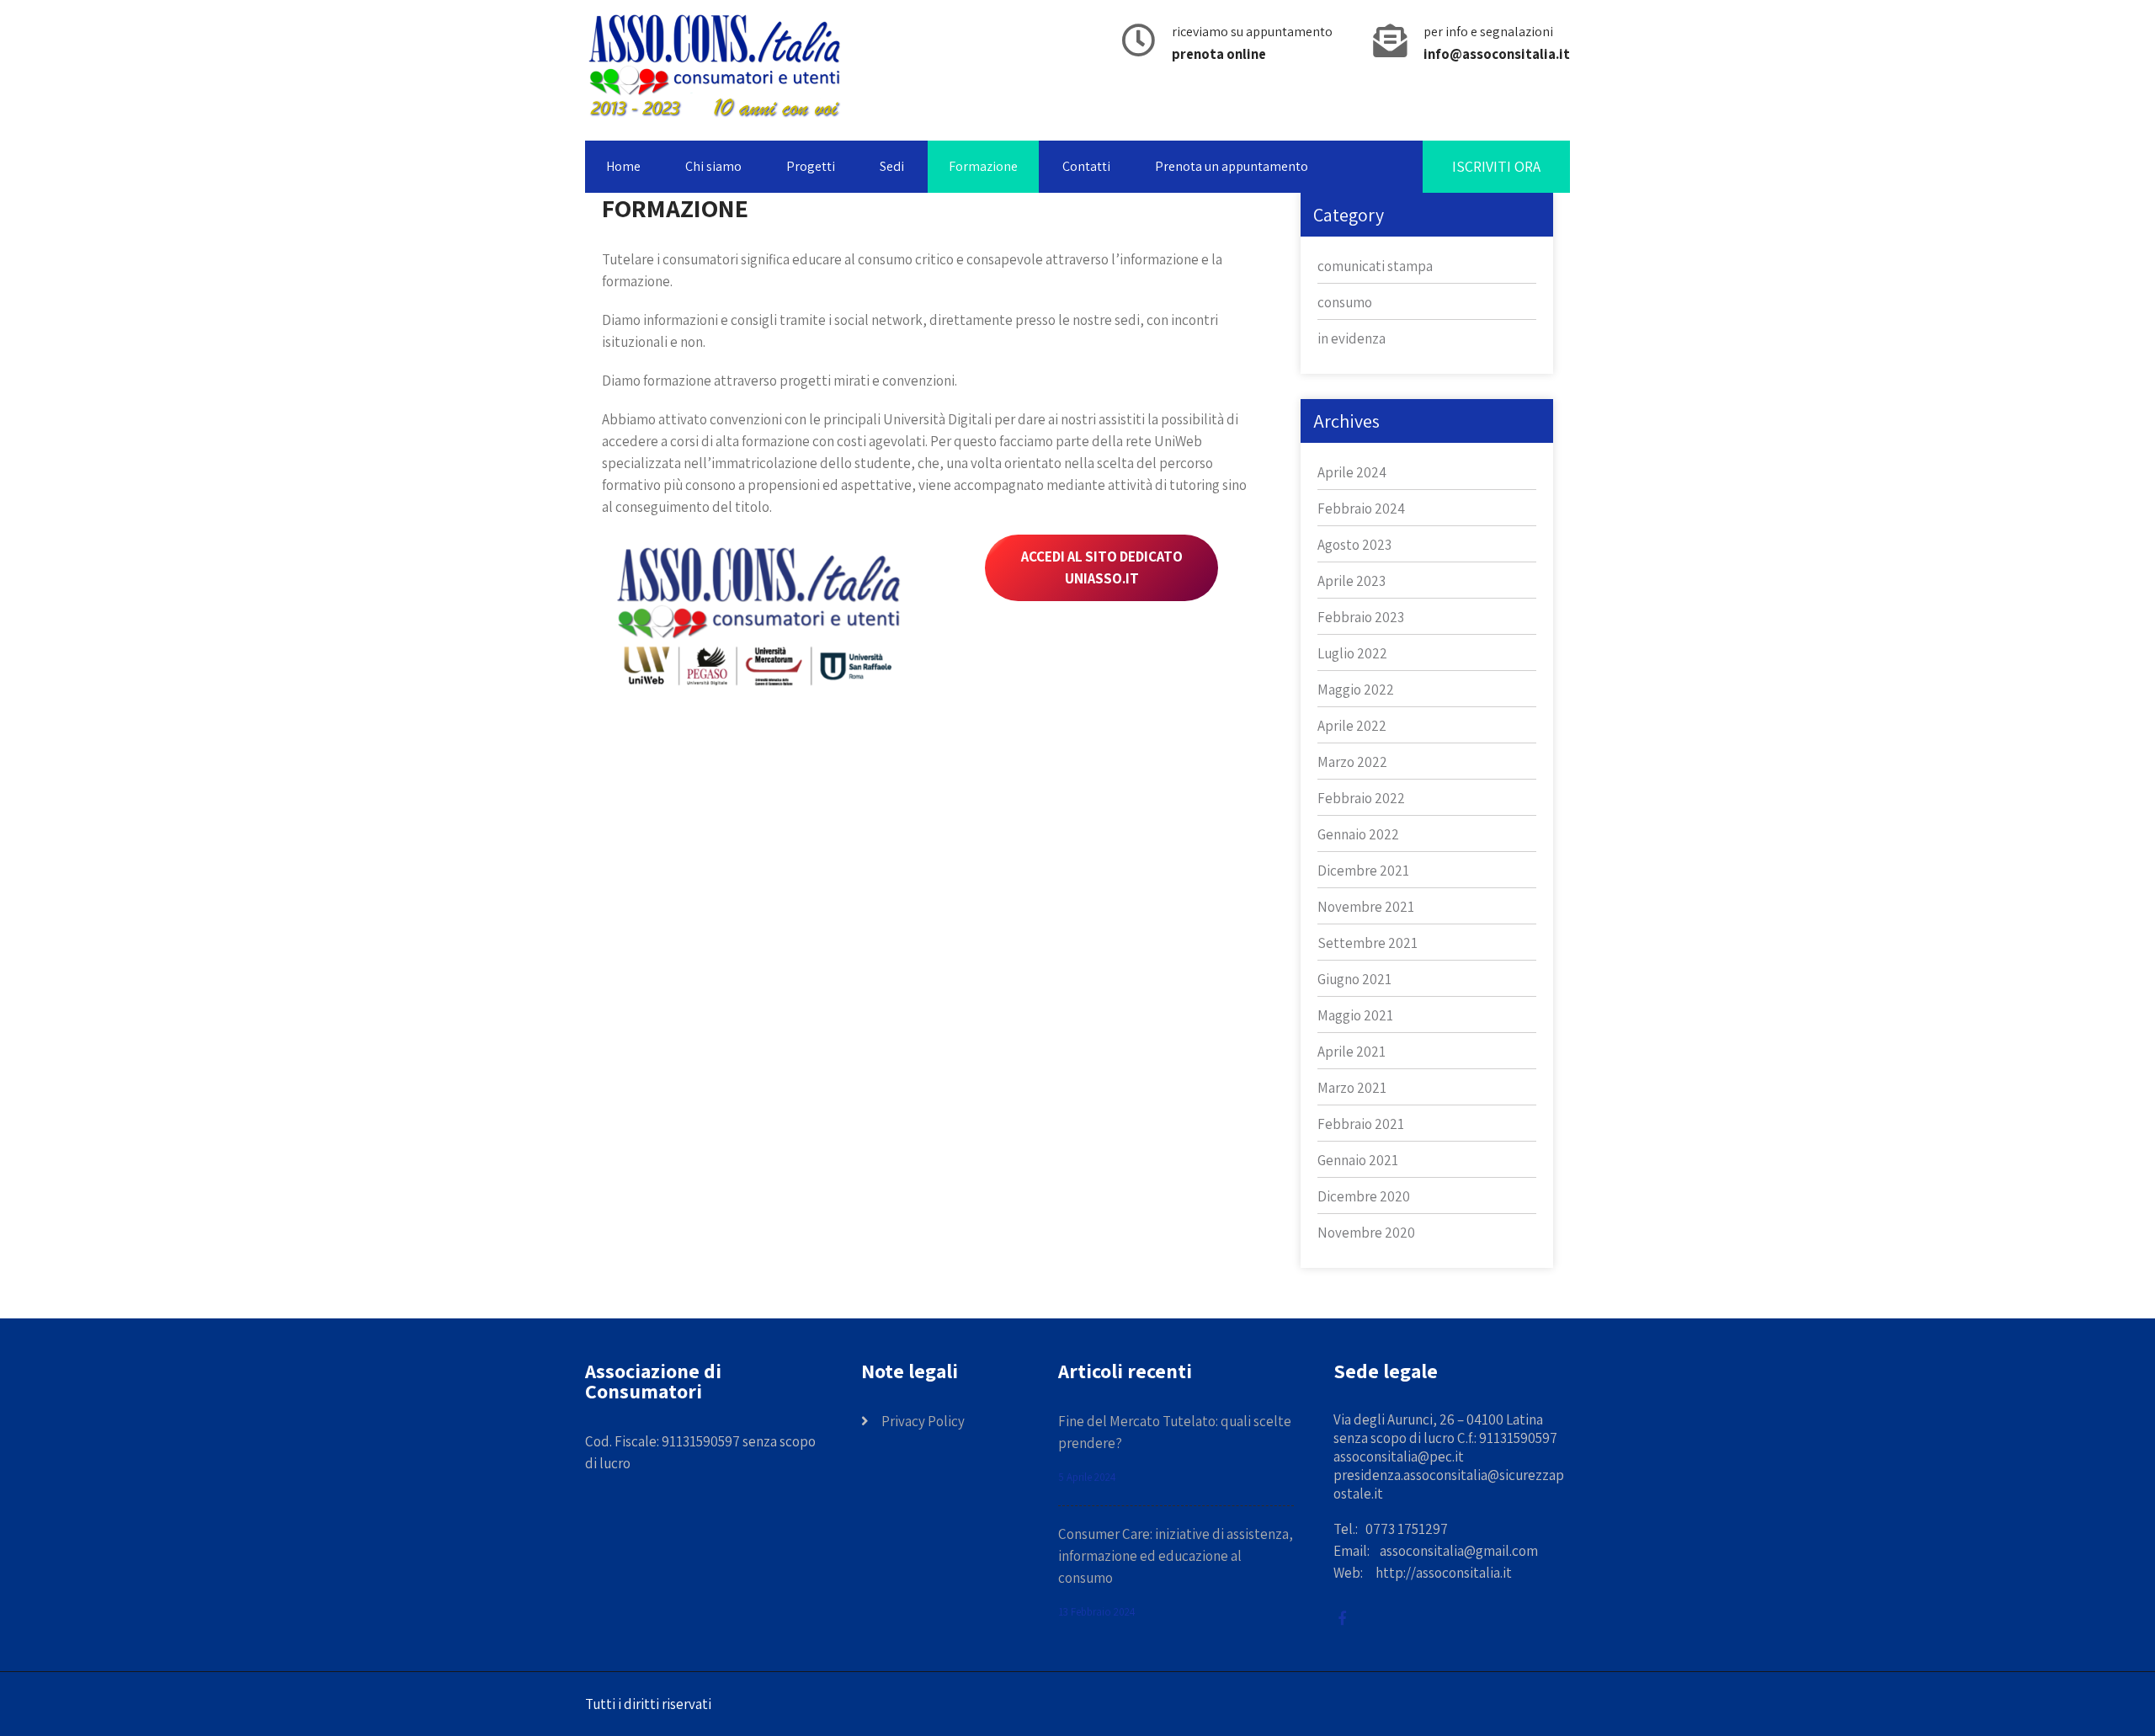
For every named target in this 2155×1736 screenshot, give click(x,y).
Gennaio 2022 (1358, 834)
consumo (1345, 302)
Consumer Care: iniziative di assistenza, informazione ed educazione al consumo (1176, 1556)
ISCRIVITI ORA (1496, 166)
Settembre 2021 (1367, 943)
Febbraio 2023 (1361, 617)
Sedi (892, 166)
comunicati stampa (1375, 266)
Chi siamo (713, 166)
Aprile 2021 (1352, 1052)
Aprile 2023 (1352, 581)
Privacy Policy (923, 1421)
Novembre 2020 (1366, 1233)
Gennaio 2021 (1358, 1160)
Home (623, 166)
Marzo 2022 (1352, 762)
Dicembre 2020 (1364, 1196)
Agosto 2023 (1354, 545)
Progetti (811, 166)
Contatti (1086, 166)
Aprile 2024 (1352, 472)
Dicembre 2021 (1363, 871)
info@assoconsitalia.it (1497, 54)
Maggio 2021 (1355, 1015)
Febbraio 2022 (1361, 798)
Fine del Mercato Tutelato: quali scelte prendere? (1175, 1432)
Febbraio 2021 (1361, 1124)
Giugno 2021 (1354, 979)
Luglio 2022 (1352, 653)
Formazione (983, 166)
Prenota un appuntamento (1232, 166)
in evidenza (1352, 338)
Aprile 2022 (1352, 726)
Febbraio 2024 (1361, 509)
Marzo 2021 (1352, 1088)
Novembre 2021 (1366, 907)
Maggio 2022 (1356, 690)
